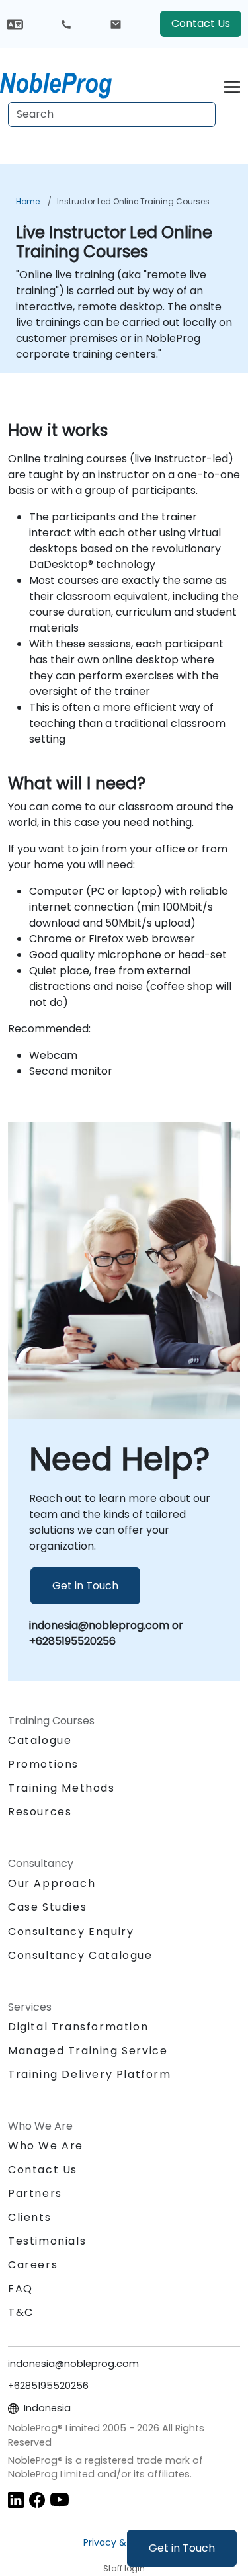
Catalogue (40, 1740)
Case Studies (47, 1907)
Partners (35, 2193)
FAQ (21, 2289)
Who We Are (46, 2146)
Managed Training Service (88, 2051)
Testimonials (47, 2241)
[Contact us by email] (116, 24)
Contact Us (201, 23)
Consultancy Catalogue (80, 1955)
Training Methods (62, 1788)
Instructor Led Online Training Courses (133, 201)
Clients (29, 2217)
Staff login (124, 2568)
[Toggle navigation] (232, 85)
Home (28, 201)
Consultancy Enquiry (71, 1932)
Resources (40, 1812)
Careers (33, 2265)
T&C (21, 2312)
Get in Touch (182, 2548)
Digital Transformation (78, 2027)
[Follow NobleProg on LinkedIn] (16, 2499)
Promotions (43, 1764)
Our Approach (52, 1883)
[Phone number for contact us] (66, 24)
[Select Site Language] (15, 23)
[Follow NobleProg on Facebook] (37, 2499)
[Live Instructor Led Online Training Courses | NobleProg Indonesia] (68, 83)
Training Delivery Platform (90, 2074)
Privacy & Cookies (124, 2542)
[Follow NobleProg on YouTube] (60, 2499)
